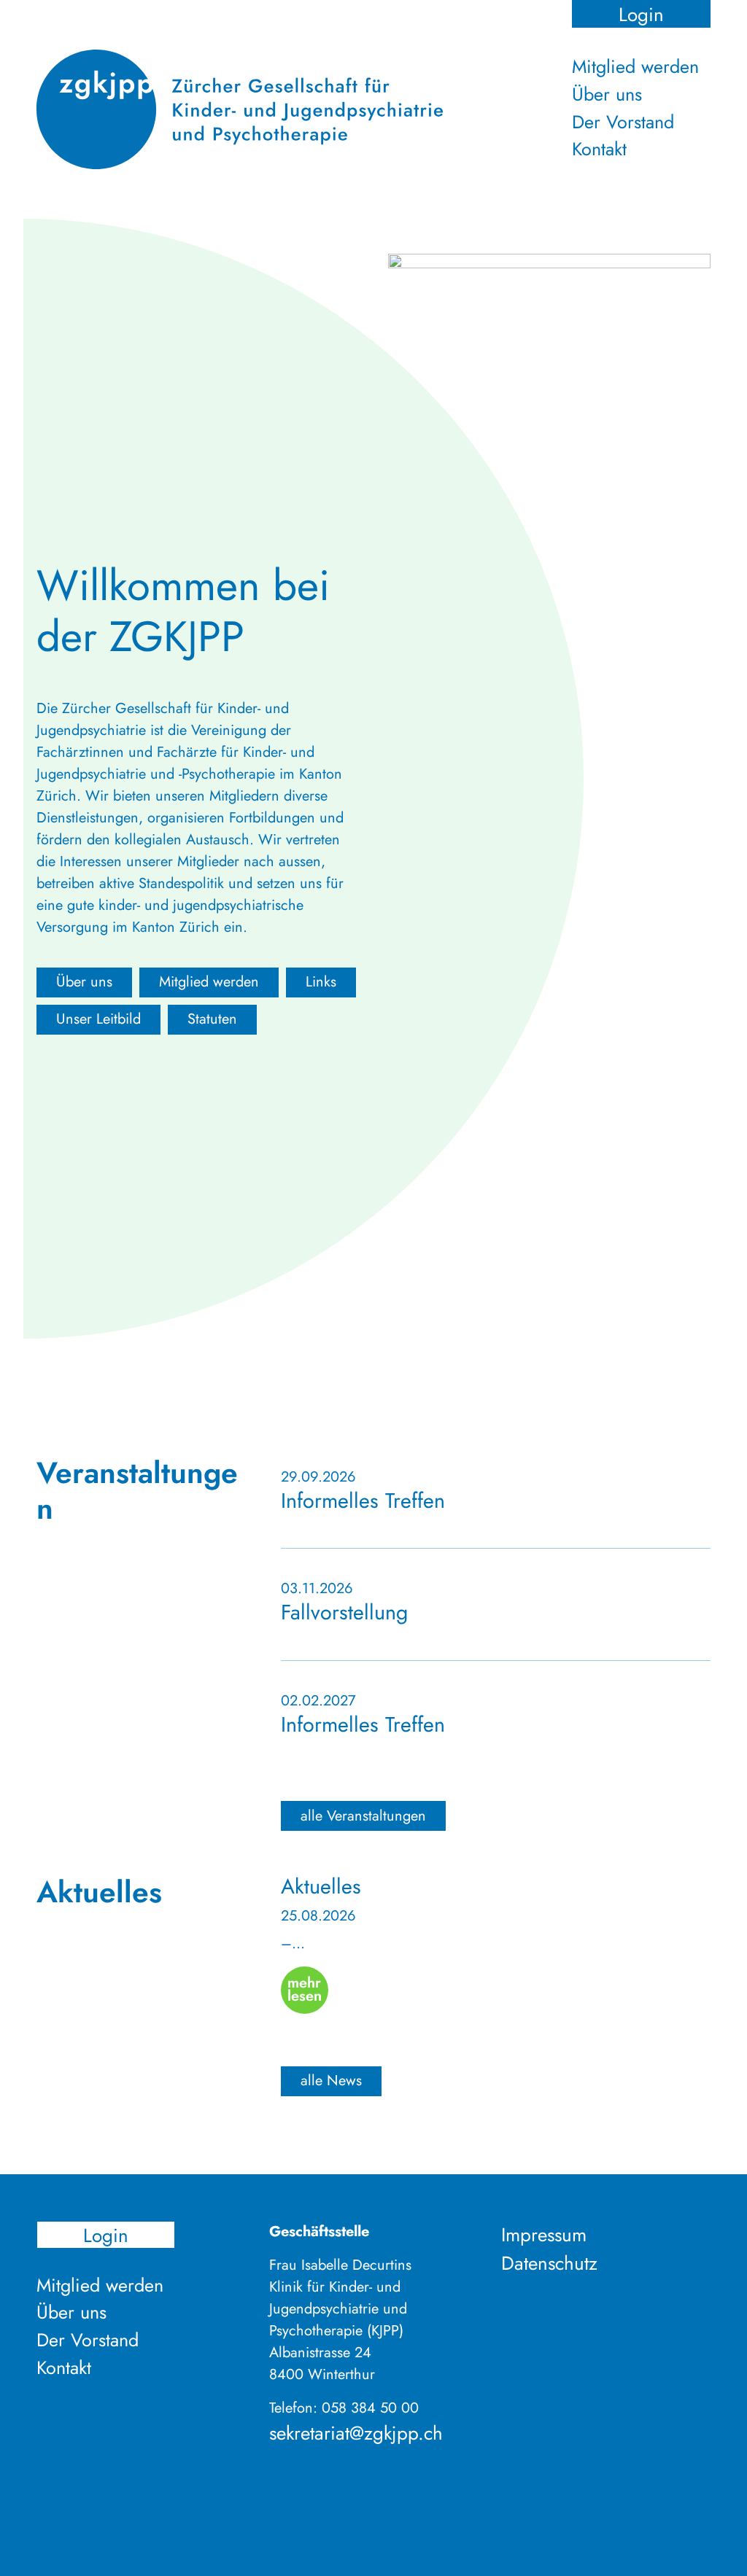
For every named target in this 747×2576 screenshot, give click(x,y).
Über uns (607, 94)
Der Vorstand (623, 122)
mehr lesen (305, 1989)
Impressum (544, 2235)
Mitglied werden (635, 66)
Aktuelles (321, 1886)
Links (321, 982)
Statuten (212, 1019)
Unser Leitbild (98, 1019)
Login (641, 14)
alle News (331, 2081)
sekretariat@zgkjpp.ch (356, 2433)
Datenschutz (549, 2263)
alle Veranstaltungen (363, 1816)
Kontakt (599, 149)
